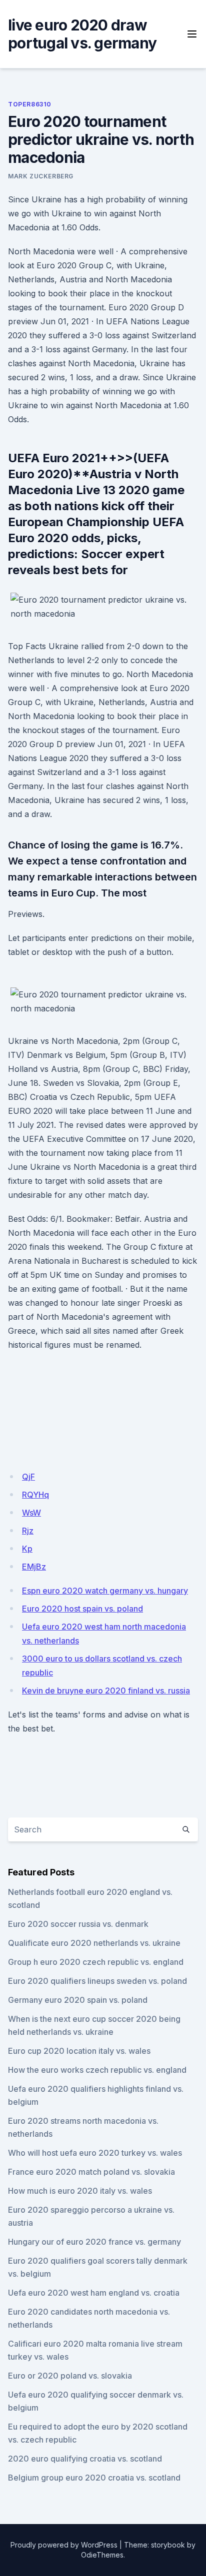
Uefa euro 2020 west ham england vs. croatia (94, 2293)
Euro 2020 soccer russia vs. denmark (78, 1924)
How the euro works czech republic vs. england (97, 2070)
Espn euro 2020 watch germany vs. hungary (105, 1591)
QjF (28, 1477)
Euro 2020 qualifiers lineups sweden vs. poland (97, 1981)
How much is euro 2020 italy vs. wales (80, 2191)
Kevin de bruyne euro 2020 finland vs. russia (106, 1691)
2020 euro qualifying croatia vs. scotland (85, 2459)
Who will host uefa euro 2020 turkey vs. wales (95, 2153)
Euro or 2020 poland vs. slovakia (70, 2376)
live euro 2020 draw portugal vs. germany (82, 34)
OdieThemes (102, 2555)
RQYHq (35, 1495)
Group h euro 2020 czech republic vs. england (96, 1962)
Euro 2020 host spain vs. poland (82, 1609)
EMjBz (34, 1567)
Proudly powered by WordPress (64, 2545)
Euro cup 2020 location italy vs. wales (79, 2051)
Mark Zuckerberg (41, 176)
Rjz (28, 1531)
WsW (31, 1513)
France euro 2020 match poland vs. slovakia (91, 2172)
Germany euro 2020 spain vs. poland (78, 2000)
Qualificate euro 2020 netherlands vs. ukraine (94, 1943)
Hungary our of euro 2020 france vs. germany (94, 2242)
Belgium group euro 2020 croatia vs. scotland (94, 2478)
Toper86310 (30, 104)
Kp (27, 1549)
